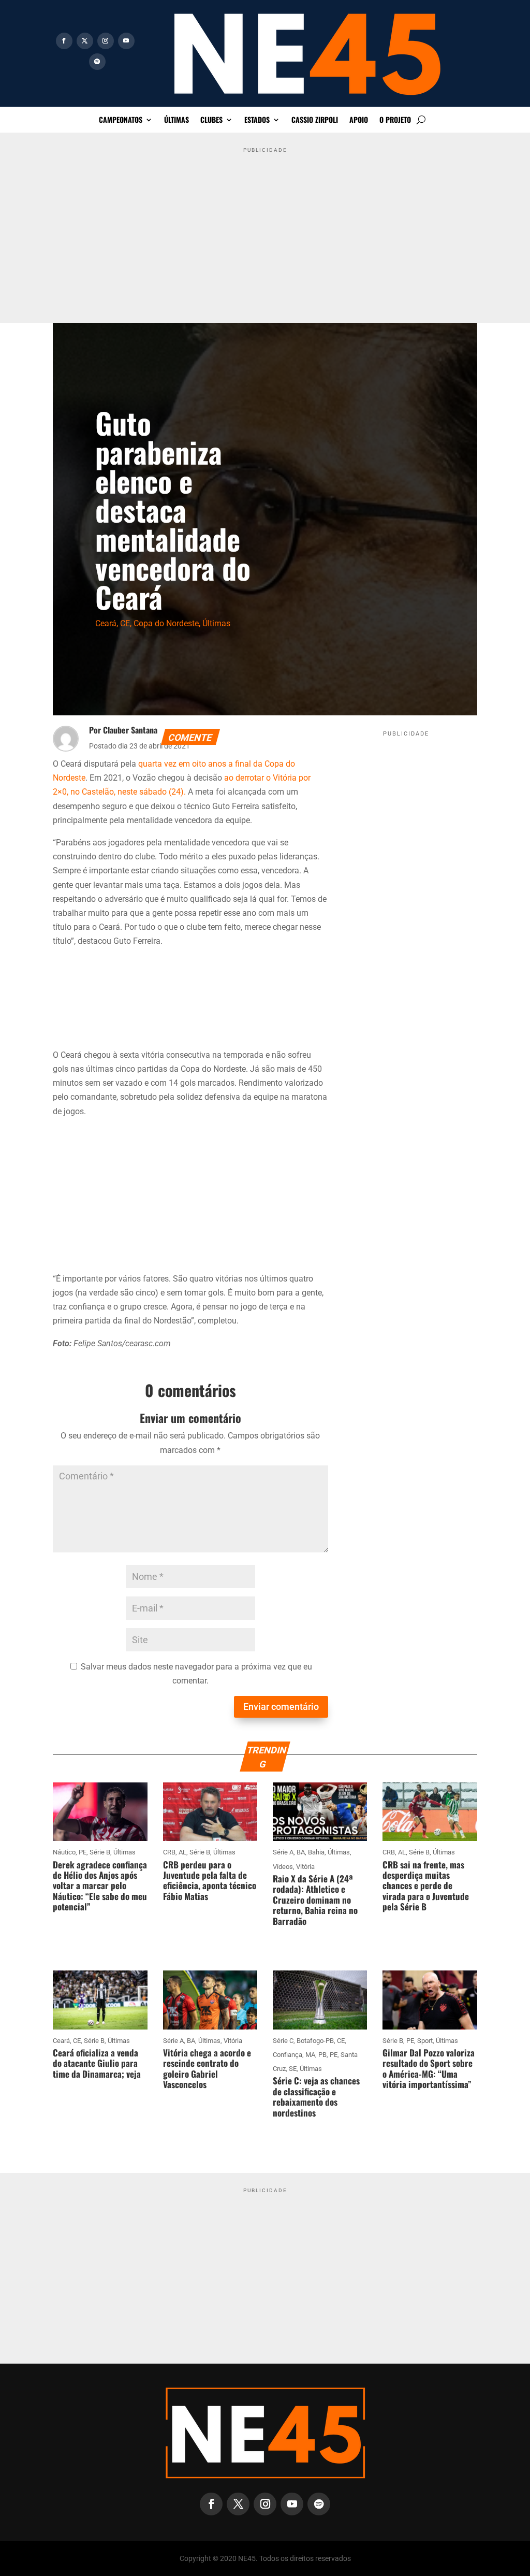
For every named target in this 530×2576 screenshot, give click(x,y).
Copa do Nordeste (166, 623)
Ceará (106, 623)
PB (322, 2055)
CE (125, 623)
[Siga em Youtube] (126, 41)
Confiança (288, 2055)
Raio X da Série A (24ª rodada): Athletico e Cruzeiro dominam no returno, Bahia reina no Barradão (315, 1900)
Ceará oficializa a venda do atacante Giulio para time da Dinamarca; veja (97, 2063)
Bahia (316, 1852)
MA (310, 2055)
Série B (100, 1852)
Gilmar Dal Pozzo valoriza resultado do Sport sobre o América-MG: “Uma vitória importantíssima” (429, 2068)
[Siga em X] (85, 41)
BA (301, 1852)
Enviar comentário (281, 1707)
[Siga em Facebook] (64, 41)
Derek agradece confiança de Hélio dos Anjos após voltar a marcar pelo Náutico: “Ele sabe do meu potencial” (100, 1886)
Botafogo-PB (315, 2041)
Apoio (359, 120)
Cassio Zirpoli (315, 120)
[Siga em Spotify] (97, 62)
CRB (169, 1852)
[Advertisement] (265, 230)
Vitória (305, 1867)
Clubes (211, 120)
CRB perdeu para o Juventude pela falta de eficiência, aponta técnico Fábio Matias (210, 1880)
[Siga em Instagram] (106, 41)
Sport (425, 2041)
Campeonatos (121, 120)
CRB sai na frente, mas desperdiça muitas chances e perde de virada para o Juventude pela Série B (426, 1886)
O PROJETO (395, 120)
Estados (257, 120)
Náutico (64, 1852)
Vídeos (283, 1867)
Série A (283, 1852)
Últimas (176, 120)
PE (83, 1852)
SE (293, 2069)
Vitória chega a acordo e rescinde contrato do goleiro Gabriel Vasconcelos (207, 2068)
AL (182, 1852)
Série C (283, 2041)
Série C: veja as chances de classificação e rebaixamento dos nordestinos (316, 2096)
